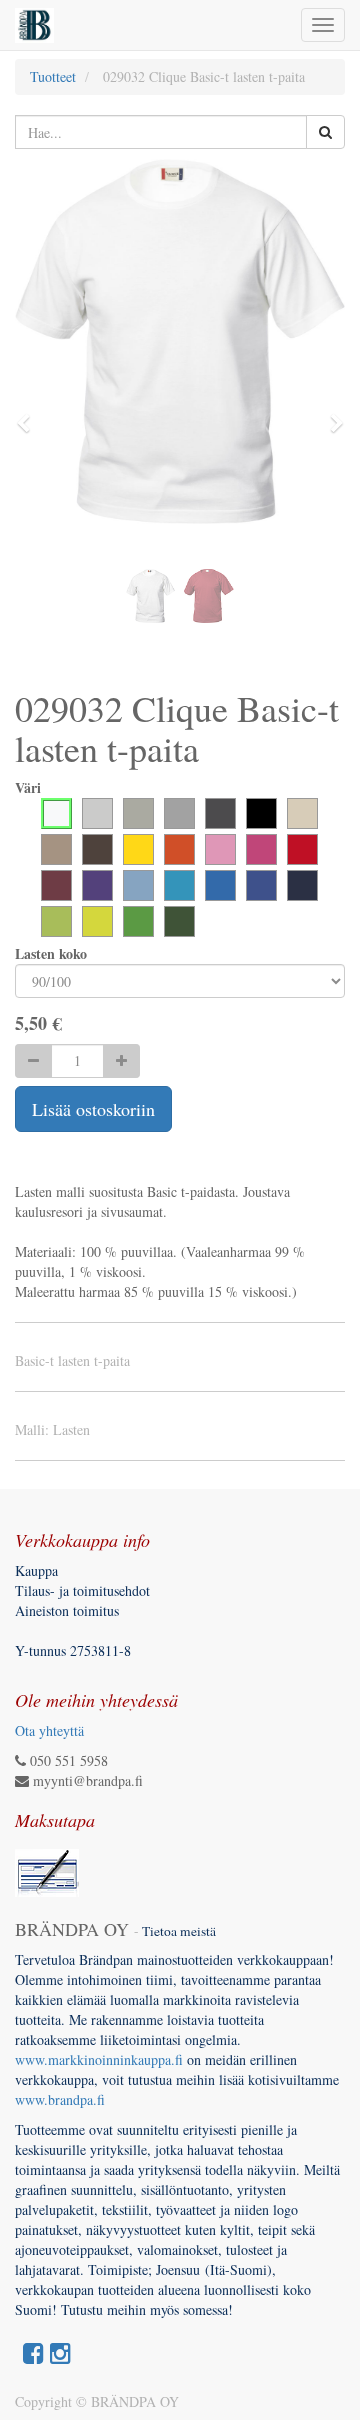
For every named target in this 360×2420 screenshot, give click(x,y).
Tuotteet (53, 76)
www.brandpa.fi (62, 2099)
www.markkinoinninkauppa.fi (99, 2059)
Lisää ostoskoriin (93, 1109)
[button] (30, 414)
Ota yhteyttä (49, 1730)
